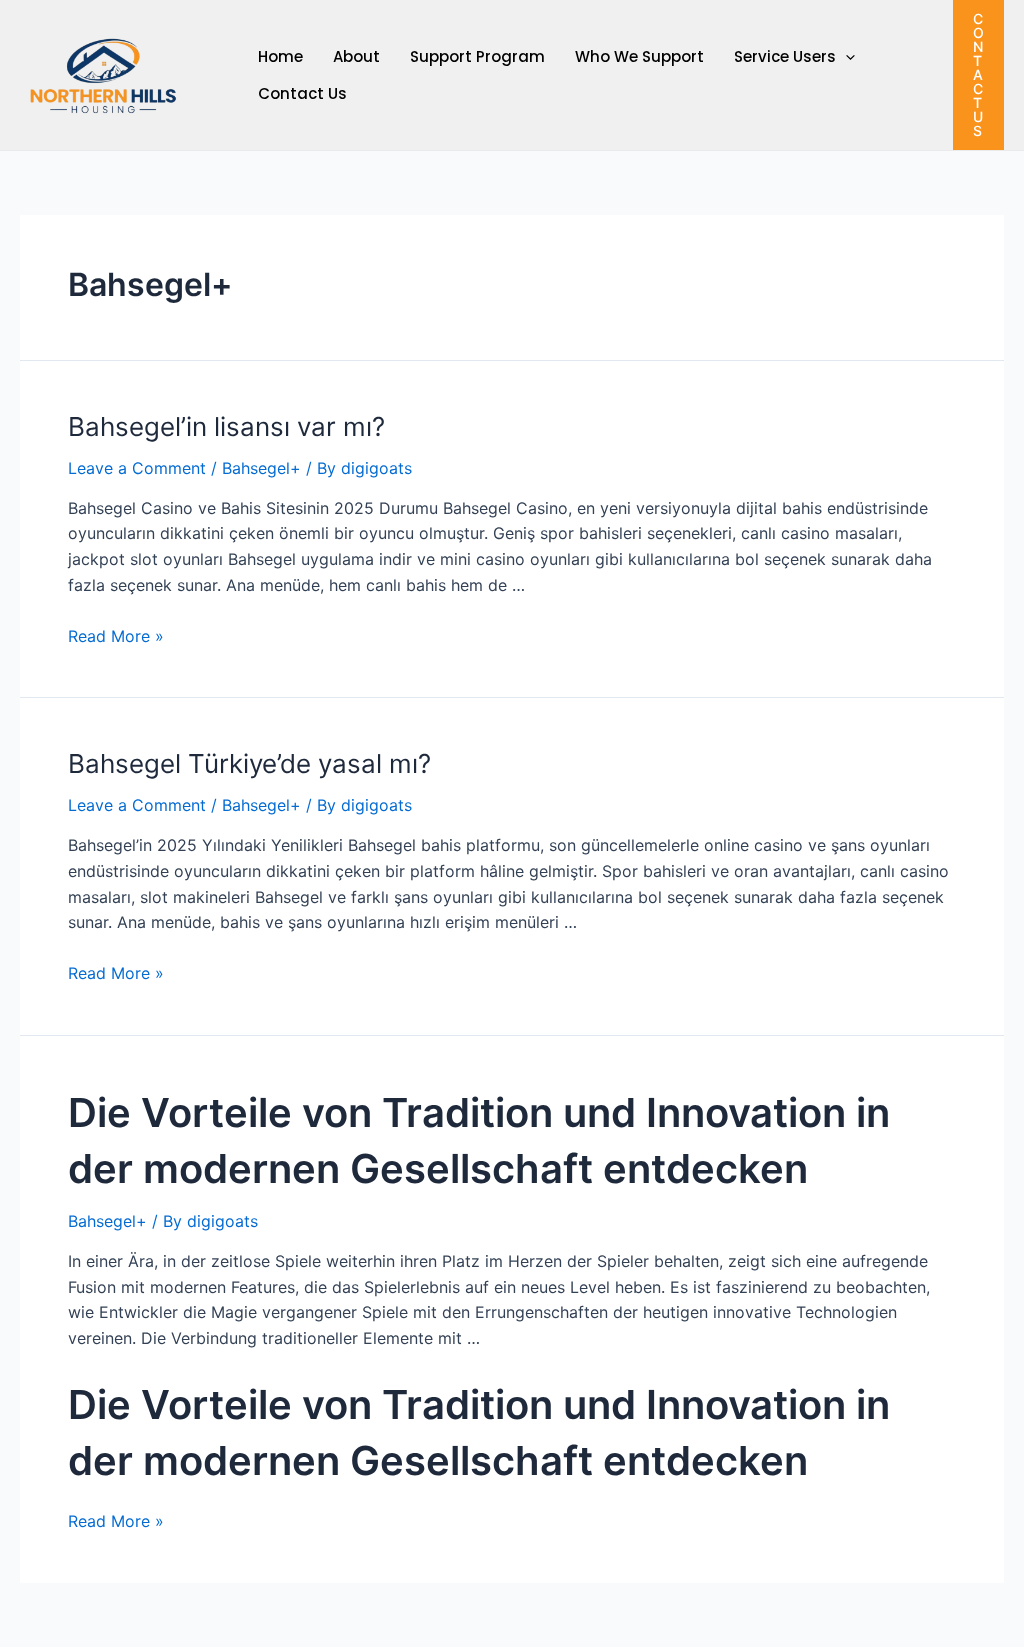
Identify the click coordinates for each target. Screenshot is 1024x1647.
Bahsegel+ (261, 468)
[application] (845, 56)
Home (280, 56)
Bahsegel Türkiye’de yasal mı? (249, 763)
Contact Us (302, 93)
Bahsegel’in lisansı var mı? (226, 426)
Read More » (116, 636)
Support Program (477, 56)
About (356, 56)
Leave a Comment (137, 468)
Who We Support (639, 56)
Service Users (785, 56)
